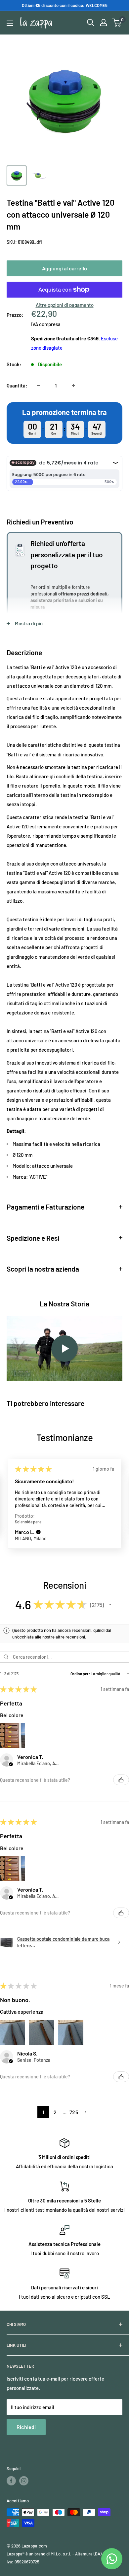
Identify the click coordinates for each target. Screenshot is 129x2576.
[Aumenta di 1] (73, 385)
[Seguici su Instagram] (24, 2481)
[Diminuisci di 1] (38, 385)
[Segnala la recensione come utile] (121, 1780)
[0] (117, 23)
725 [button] (74, 2112)
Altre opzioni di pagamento (65, 305)
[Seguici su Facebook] (11, 2481)
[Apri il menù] (10, 23)
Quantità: (17, 385)
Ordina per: (80, 1674)
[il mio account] (104, 23)
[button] (38, 1532)
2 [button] (55, 2112)
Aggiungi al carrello (64, 268)
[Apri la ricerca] (91, 23)
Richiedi (26, 2427)
